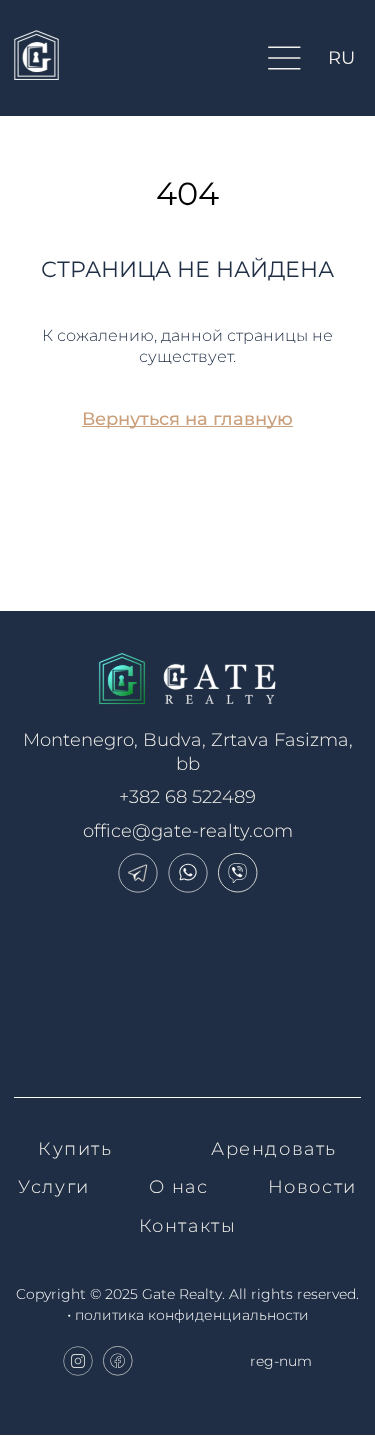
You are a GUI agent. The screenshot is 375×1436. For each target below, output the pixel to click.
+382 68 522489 (187, 797)
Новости (312, 1187)
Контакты (188, 1226)
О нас (179, 1187)
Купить (75, 1149)
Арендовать (274, 1149)
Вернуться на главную (187, 419)
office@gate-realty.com (188, 831)
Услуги (54, 1187)
